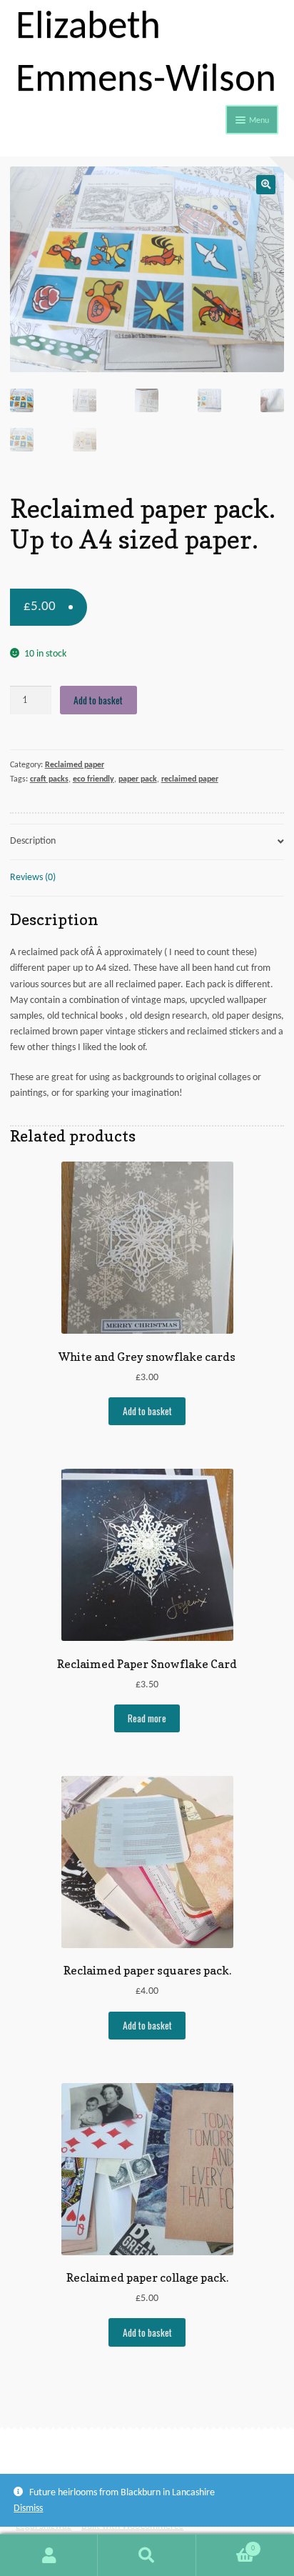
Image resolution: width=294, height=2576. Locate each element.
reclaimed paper (190, 779)
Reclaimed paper (75, 765)
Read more (147, 1718)
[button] (266, 185)
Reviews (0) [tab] (33, 878)
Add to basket (98, 700)
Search (147, 2555)
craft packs (49, 779)
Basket (225, 2545)
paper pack (138, 779)
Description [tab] (33, 841)
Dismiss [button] (28, 2508)
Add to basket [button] (147, 1411)
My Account (49, 2555)
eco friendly (93, 779)
